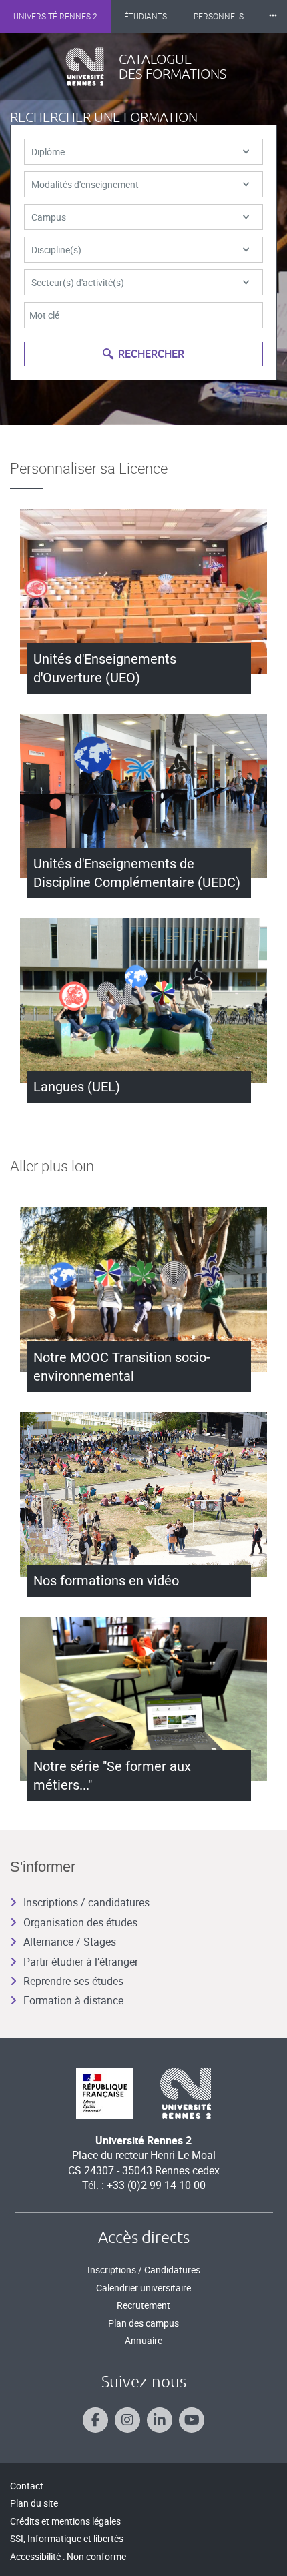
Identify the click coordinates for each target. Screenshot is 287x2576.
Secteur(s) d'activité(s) (78, 282)
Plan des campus (143, 2323)
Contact (27, 2486)
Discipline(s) (56, 250)
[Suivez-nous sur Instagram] (127, 2420)
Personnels (219, 17)
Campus (49, 217)
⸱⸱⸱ (273, 16)
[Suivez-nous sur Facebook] (95, 2420)
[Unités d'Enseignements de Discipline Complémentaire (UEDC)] (143, 796)
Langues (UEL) (77, 1087)
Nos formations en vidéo (106, 1581)
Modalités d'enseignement (85, 184)
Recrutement (143, 2305)
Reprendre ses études (73, 1981)
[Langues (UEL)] (143, 1001)
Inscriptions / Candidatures (144, 2270)
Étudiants (146, 17)
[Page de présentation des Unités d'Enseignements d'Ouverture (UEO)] (143, 591)
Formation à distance (73, 2000)
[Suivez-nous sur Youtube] (192, 2420)
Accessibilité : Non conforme (68, 2556)
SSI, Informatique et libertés (67, 2538)
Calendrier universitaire (143, 2288)
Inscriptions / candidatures (86, 1902)
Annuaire (143, 2340)
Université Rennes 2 (55, 17)
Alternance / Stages (70, 1942)
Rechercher (151, 354)
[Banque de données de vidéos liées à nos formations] (143, 1494)
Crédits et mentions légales (65, 2521)
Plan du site (34, 2503)
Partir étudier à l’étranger (81, 1962)
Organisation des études (80, 1922)
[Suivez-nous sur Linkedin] (160, 2420)
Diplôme (48, 152)
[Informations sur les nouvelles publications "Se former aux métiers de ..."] (143, 1699)
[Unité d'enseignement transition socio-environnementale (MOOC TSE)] (143, 1290)
